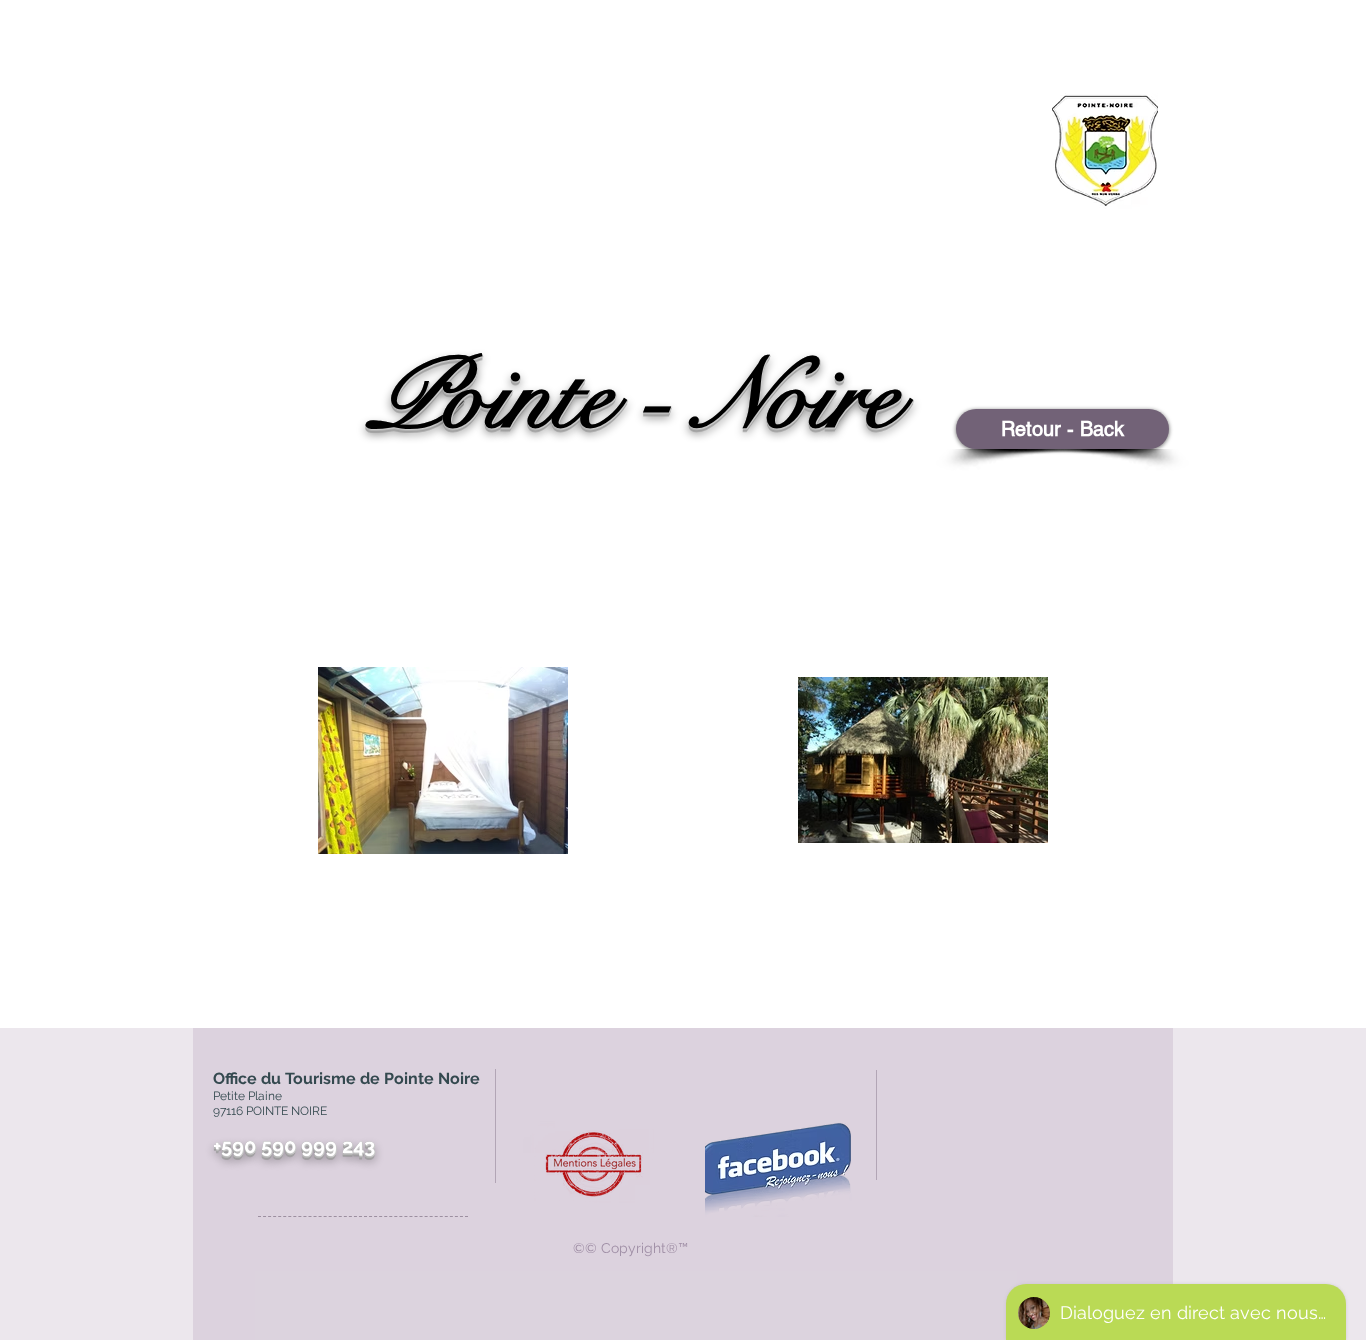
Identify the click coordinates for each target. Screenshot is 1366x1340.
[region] (1054, 225)
